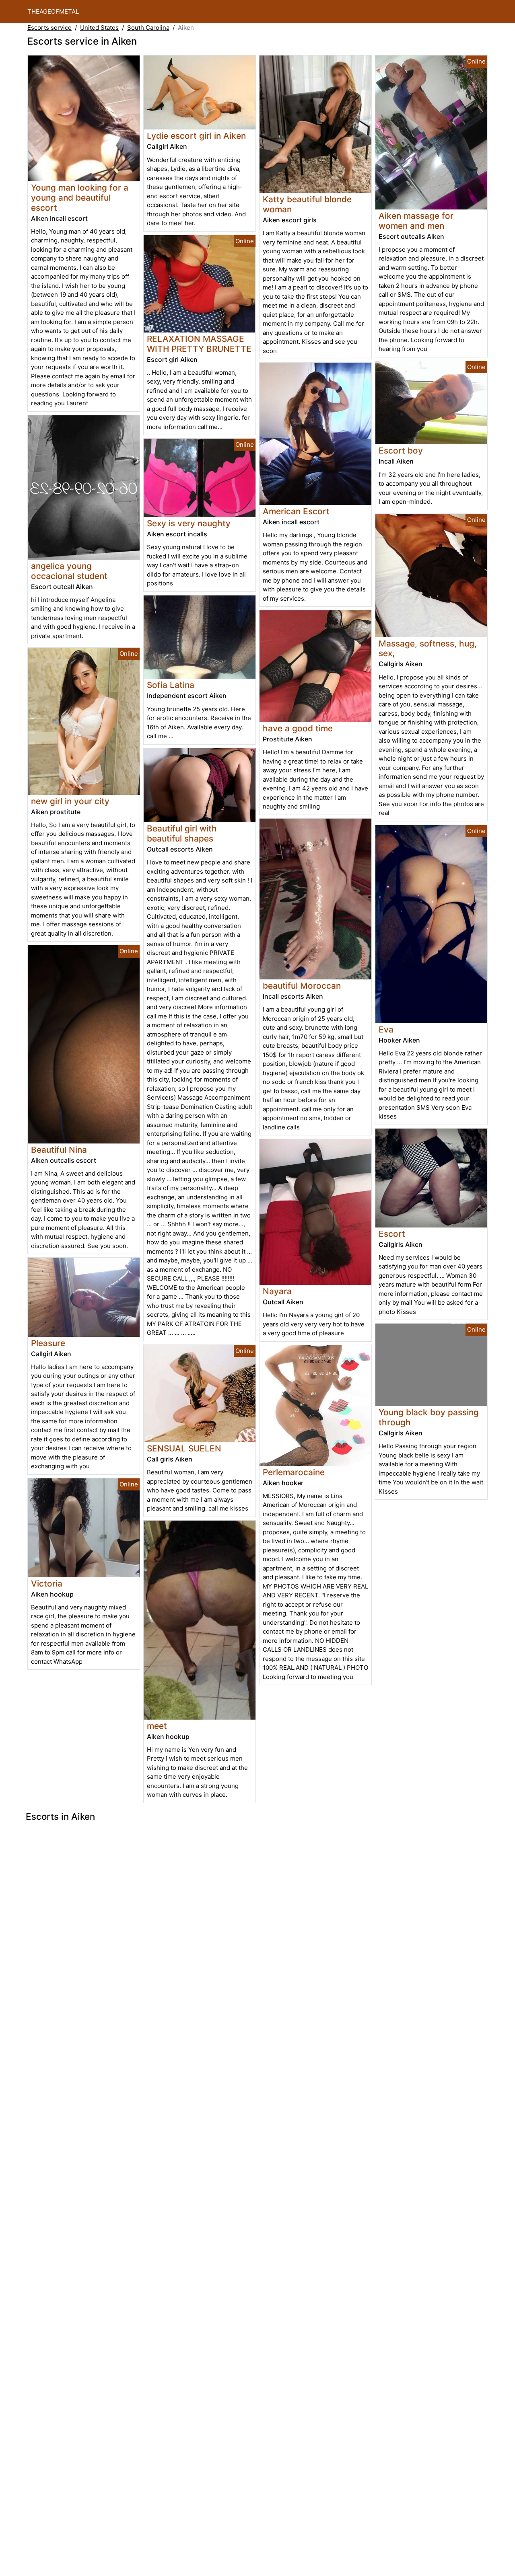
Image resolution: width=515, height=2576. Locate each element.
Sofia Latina (171, 685)
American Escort (296, 511)
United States (99, 28)
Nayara (277, 1291)
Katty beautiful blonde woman (307, 204)
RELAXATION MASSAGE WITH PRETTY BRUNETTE (199, 344)
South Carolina (148, 28)
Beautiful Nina (59, 1150)
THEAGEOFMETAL (53, 11)
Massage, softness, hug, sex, (428, 649)
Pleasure (48, 1343)
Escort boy (401, 451)
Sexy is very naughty (189, 523)
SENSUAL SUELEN (184, 1448)
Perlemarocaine (294, 1472)
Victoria (47, 1584)
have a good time (298, 728)
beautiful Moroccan (302, 986)
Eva (386, 1029)
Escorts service (49, 28)
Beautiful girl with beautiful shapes (182, 833)
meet (157, 1726)
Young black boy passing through (429, 1417)
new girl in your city (70, 801)
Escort (392, 1234)
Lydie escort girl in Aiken (196, 136)
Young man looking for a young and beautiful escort (80, 198)
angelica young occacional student (69, 571)
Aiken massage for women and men (416, 221)
